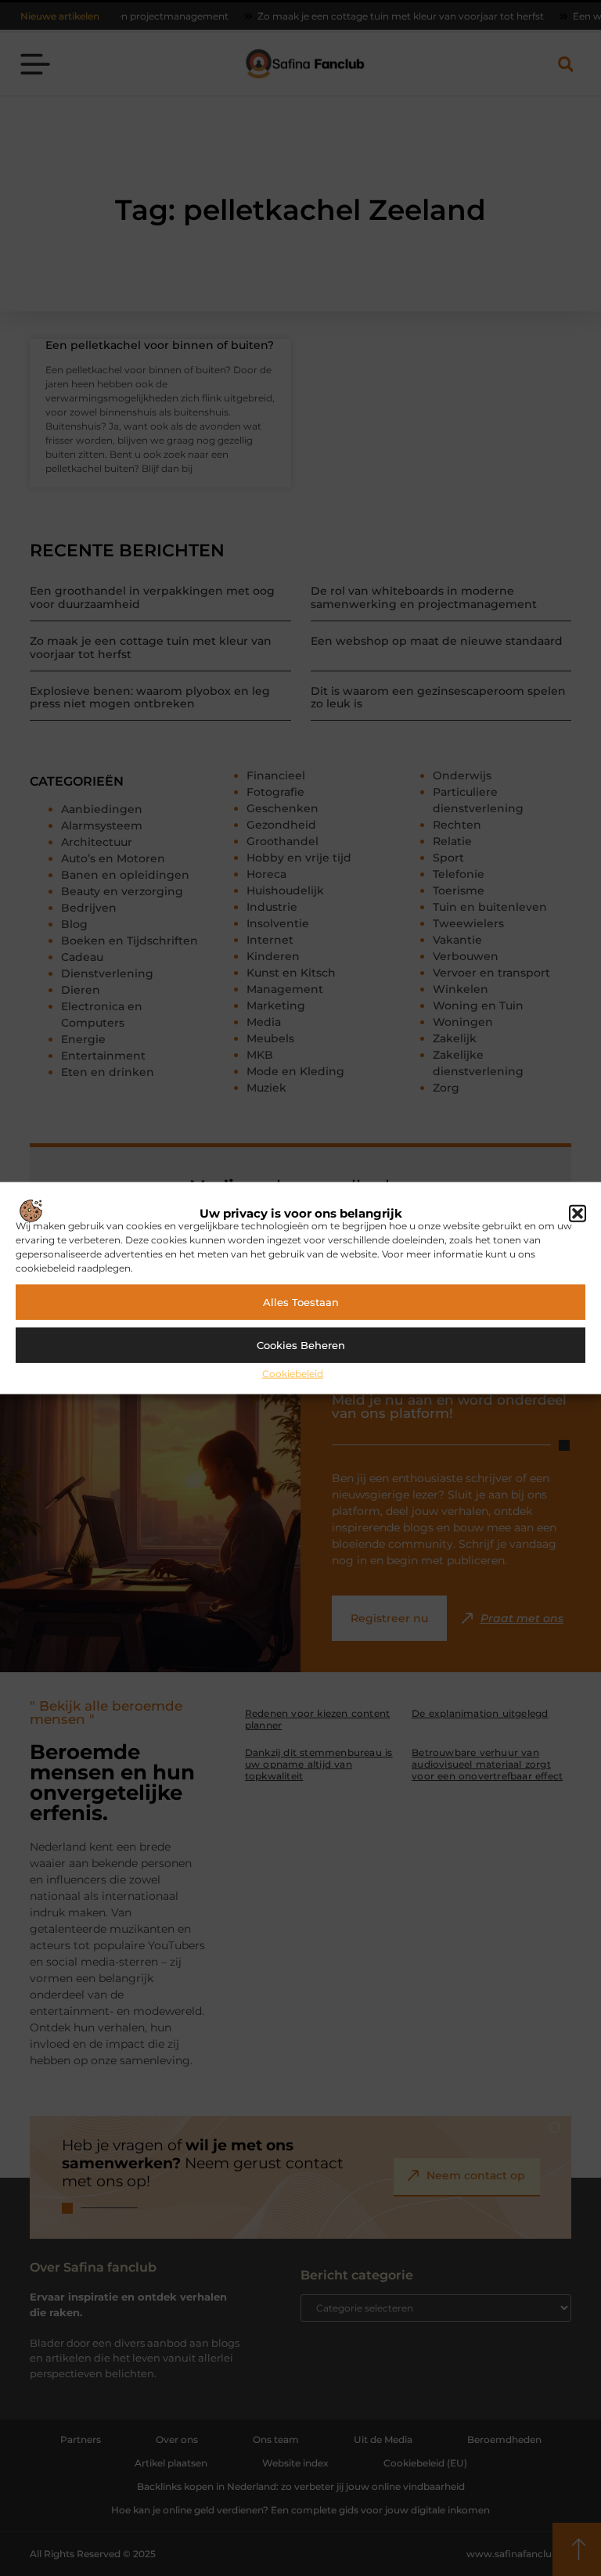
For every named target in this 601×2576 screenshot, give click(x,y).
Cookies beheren (301, 1345)
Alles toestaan (301, 1302)
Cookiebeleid (293, 1373)
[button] (578, 1214)
